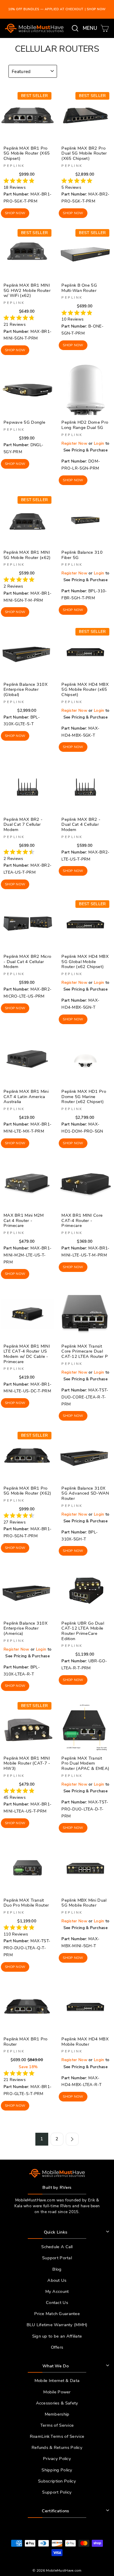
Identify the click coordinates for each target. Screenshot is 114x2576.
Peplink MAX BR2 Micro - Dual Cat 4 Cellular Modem (27, 961)
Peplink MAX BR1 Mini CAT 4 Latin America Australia (26, 1096)
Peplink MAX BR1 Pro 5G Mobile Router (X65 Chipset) (27, 153)
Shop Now (15, 213)
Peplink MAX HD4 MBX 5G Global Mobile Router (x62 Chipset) (85, 961)
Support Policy (57, 2492)
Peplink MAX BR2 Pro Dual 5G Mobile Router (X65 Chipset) (84, 153)
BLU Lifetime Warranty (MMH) (57, 2325)
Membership (57, 2414)
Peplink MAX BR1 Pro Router (26, 2042)
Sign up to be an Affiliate (57, 2336)
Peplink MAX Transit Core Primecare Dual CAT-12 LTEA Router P (85, 1351)
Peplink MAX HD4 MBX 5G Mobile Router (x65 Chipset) (85, 689)
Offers (57, 2347)
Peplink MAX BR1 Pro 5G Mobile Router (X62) (27, 1491)
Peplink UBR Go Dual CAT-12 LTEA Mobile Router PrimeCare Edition (83, 1631)
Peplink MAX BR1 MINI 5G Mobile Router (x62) (27, 555)
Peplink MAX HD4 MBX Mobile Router (85, 2042)
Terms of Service (57, 2425)
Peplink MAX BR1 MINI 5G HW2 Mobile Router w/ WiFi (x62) (27, 290)
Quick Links (56, 2232)
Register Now (74, 443)
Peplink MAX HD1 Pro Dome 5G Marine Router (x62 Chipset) (84, 1096)
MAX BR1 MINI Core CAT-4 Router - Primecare (82, 1220)
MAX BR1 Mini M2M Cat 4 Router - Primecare (24, 1220)
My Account (57, 2291)
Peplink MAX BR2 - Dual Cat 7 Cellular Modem (23, 824)
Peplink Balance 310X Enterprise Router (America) (26, 1628)
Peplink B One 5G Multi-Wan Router (79, 288)
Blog (57, 2269)
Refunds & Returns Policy (57, 2447)
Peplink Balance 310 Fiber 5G (82, 555)
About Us (57, 2280)
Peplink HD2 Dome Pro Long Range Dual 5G (85, 425)
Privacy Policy (57, 2459)
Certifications (55, 2511)
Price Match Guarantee (57, 2314)
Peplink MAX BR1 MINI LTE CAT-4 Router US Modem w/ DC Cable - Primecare (27, 1354)
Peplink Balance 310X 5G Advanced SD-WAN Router (85, 1493)
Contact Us (57, 2303)
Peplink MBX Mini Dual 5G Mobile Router (84, 1903)
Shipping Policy (57, 2470)
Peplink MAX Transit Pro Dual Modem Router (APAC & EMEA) (85, 1763)
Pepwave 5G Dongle (24, 422)
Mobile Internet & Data (57, 2381)
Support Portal (57, 2258)
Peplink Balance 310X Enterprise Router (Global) (26, 689)
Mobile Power (57, 2392)
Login (99, 443)
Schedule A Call (57, 2247)
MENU (91, 28)
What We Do (56, 2366)
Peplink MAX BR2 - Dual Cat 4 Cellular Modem (81, 824)
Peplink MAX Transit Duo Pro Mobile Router (26, 1903)
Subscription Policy (57, 2481)
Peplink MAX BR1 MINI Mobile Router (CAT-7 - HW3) (27, 1763)
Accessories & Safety (57, 2403)
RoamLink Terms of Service (57, 2436)
